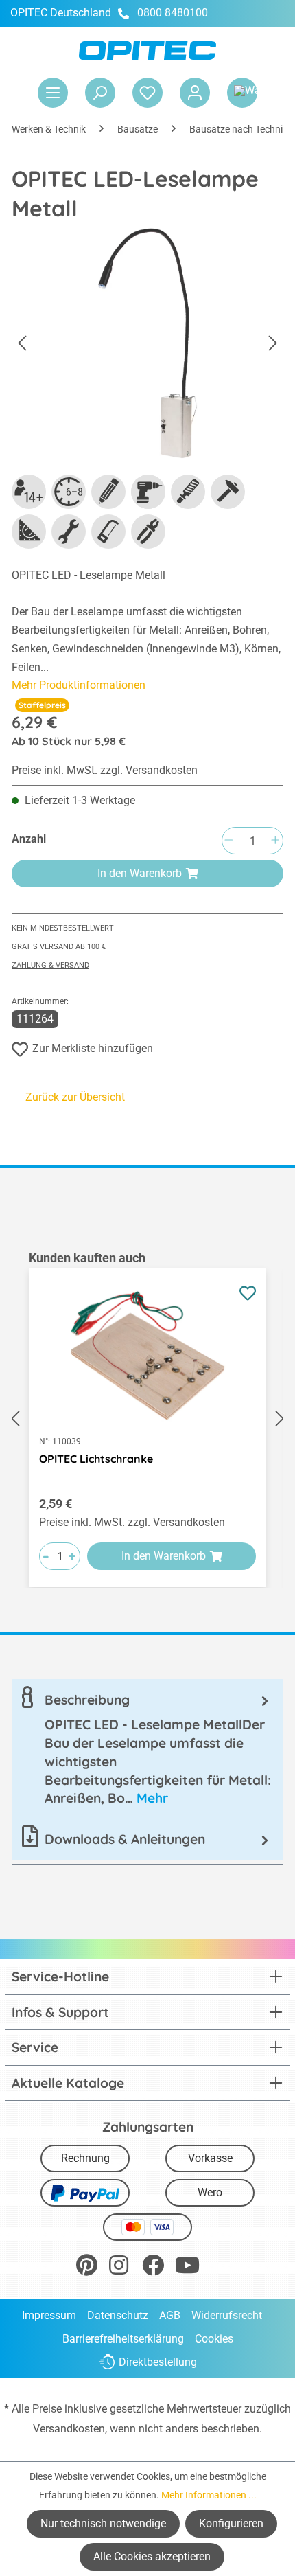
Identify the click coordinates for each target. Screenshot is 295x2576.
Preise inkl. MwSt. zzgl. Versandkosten (105, 770)
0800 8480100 (173, 13)
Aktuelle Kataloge (68, 2083)
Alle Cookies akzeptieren (152, 2556)
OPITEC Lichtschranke (96, 1459)
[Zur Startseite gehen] (147, 50)
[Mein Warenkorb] (242, 93)
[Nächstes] (273, 344)
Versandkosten (69, 2429)
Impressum (49, 2315)
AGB (170, 2315)
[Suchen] (100, 93)
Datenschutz (118, 2315)
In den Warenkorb (140, 873)
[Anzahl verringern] (228, 841)
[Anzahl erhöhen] (275, 841)
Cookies (214, 2339)
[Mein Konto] (195, 93)
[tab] (147, 1749)
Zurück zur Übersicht (75, 1097)
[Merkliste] (147, 93)
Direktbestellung (158, 2362)
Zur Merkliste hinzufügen (93, 1048)
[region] (147, 1418)
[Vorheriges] (22, 344)
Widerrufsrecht (227, 2315)
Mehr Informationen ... (209, 2495)
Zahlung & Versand (50, 965)
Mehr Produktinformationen (79, 685)
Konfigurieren (231, 2523)
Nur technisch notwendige (103, 2523)
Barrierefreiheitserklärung (123, 2339)
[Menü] (53, 93)
